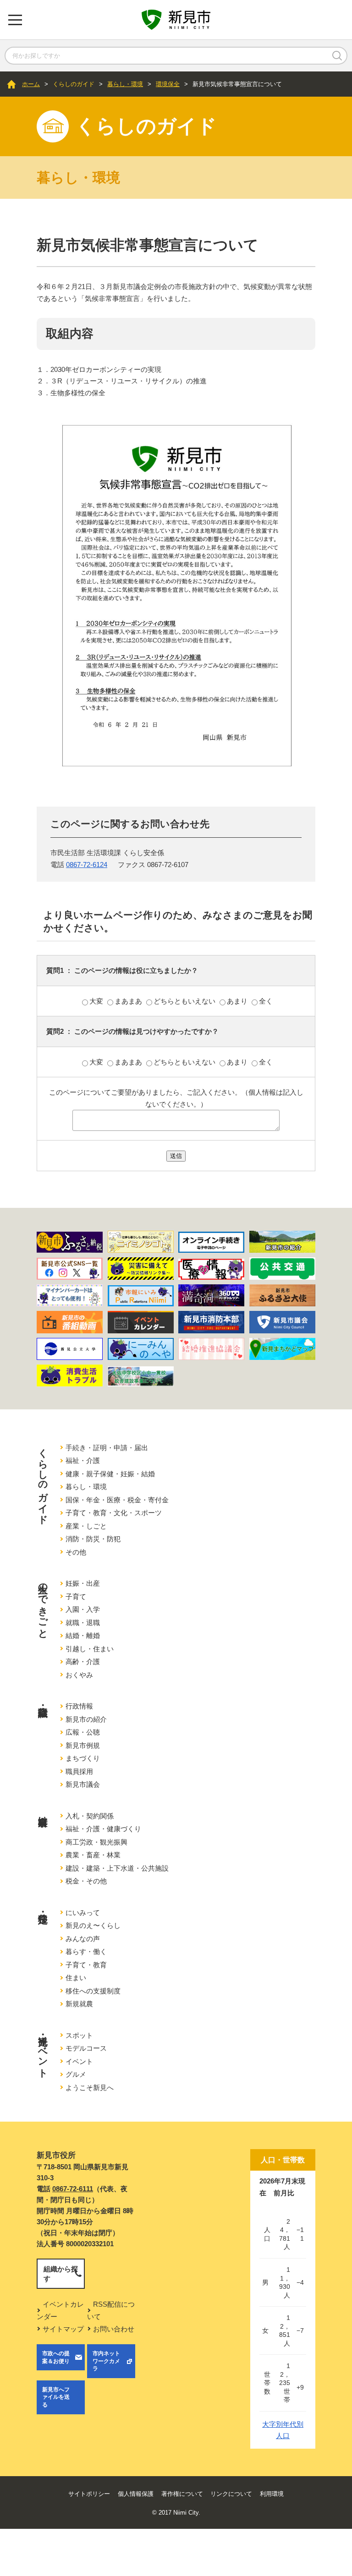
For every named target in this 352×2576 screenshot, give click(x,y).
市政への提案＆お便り (56, 2357)
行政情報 (79, 1706)
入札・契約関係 (90, 1816)
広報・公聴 (83, 1732)
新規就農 (79, 2004)
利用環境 (272, 2494)
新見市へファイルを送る (56, 2397)
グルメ (76, 2074)
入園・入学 (83, 1609)
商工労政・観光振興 (96, 1842)
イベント (79, 2061)
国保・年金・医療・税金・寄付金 (117, 1500)
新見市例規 (83, 1745)
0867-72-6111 (73, 2189)
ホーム (31, 84)
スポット (79, 2035)
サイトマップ (63, 2329)
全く (266, 1001)
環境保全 (168, 84)
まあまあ (129, 1001)
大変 (97, 1001)
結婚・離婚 (83, 1635)
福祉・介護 (83, 1460)
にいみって (83, 1913)
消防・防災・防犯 (93, 1539)
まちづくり (83, 1758)
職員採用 (79, 1771)
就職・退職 (83, 1623)
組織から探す (61, 2274)
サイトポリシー (89, 2494)
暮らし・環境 (125, 84)
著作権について (182, 2494)
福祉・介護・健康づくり (103, 1829)
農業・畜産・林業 (93, 1855)
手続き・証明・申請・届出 (107, 1448)
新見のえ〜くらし (93, 1925)
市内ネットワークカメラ (106, 2361)
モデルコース (86, 2048)
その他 (76, 1552)
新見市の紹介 (86, 1719)
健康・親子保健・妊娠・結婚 (110, 1474)
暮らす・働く (86, 1951)
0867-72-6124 (87, 865)
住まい (76, 1978)
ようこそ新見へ (90, 2088)
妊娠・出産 (83, 1583)
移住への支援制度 (93, 1991)
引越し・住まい (90, 1649)
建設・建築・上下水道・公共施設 (117, 1868)
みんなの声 (83, 1939)
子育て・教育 (86, 1965)
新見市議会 (83, 1784)
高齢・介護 (83, 1662)
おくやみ (79, 1675)
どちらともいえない (185, 1001)
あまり (238, 1001)
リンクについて (231, 2494)
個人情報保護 (136, 2494)
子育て (76, 1596)
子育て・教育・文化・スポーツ (114, 1513)
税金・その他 (86, 1881)
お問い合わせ (114, 2329)
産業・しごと (86, 1526)
